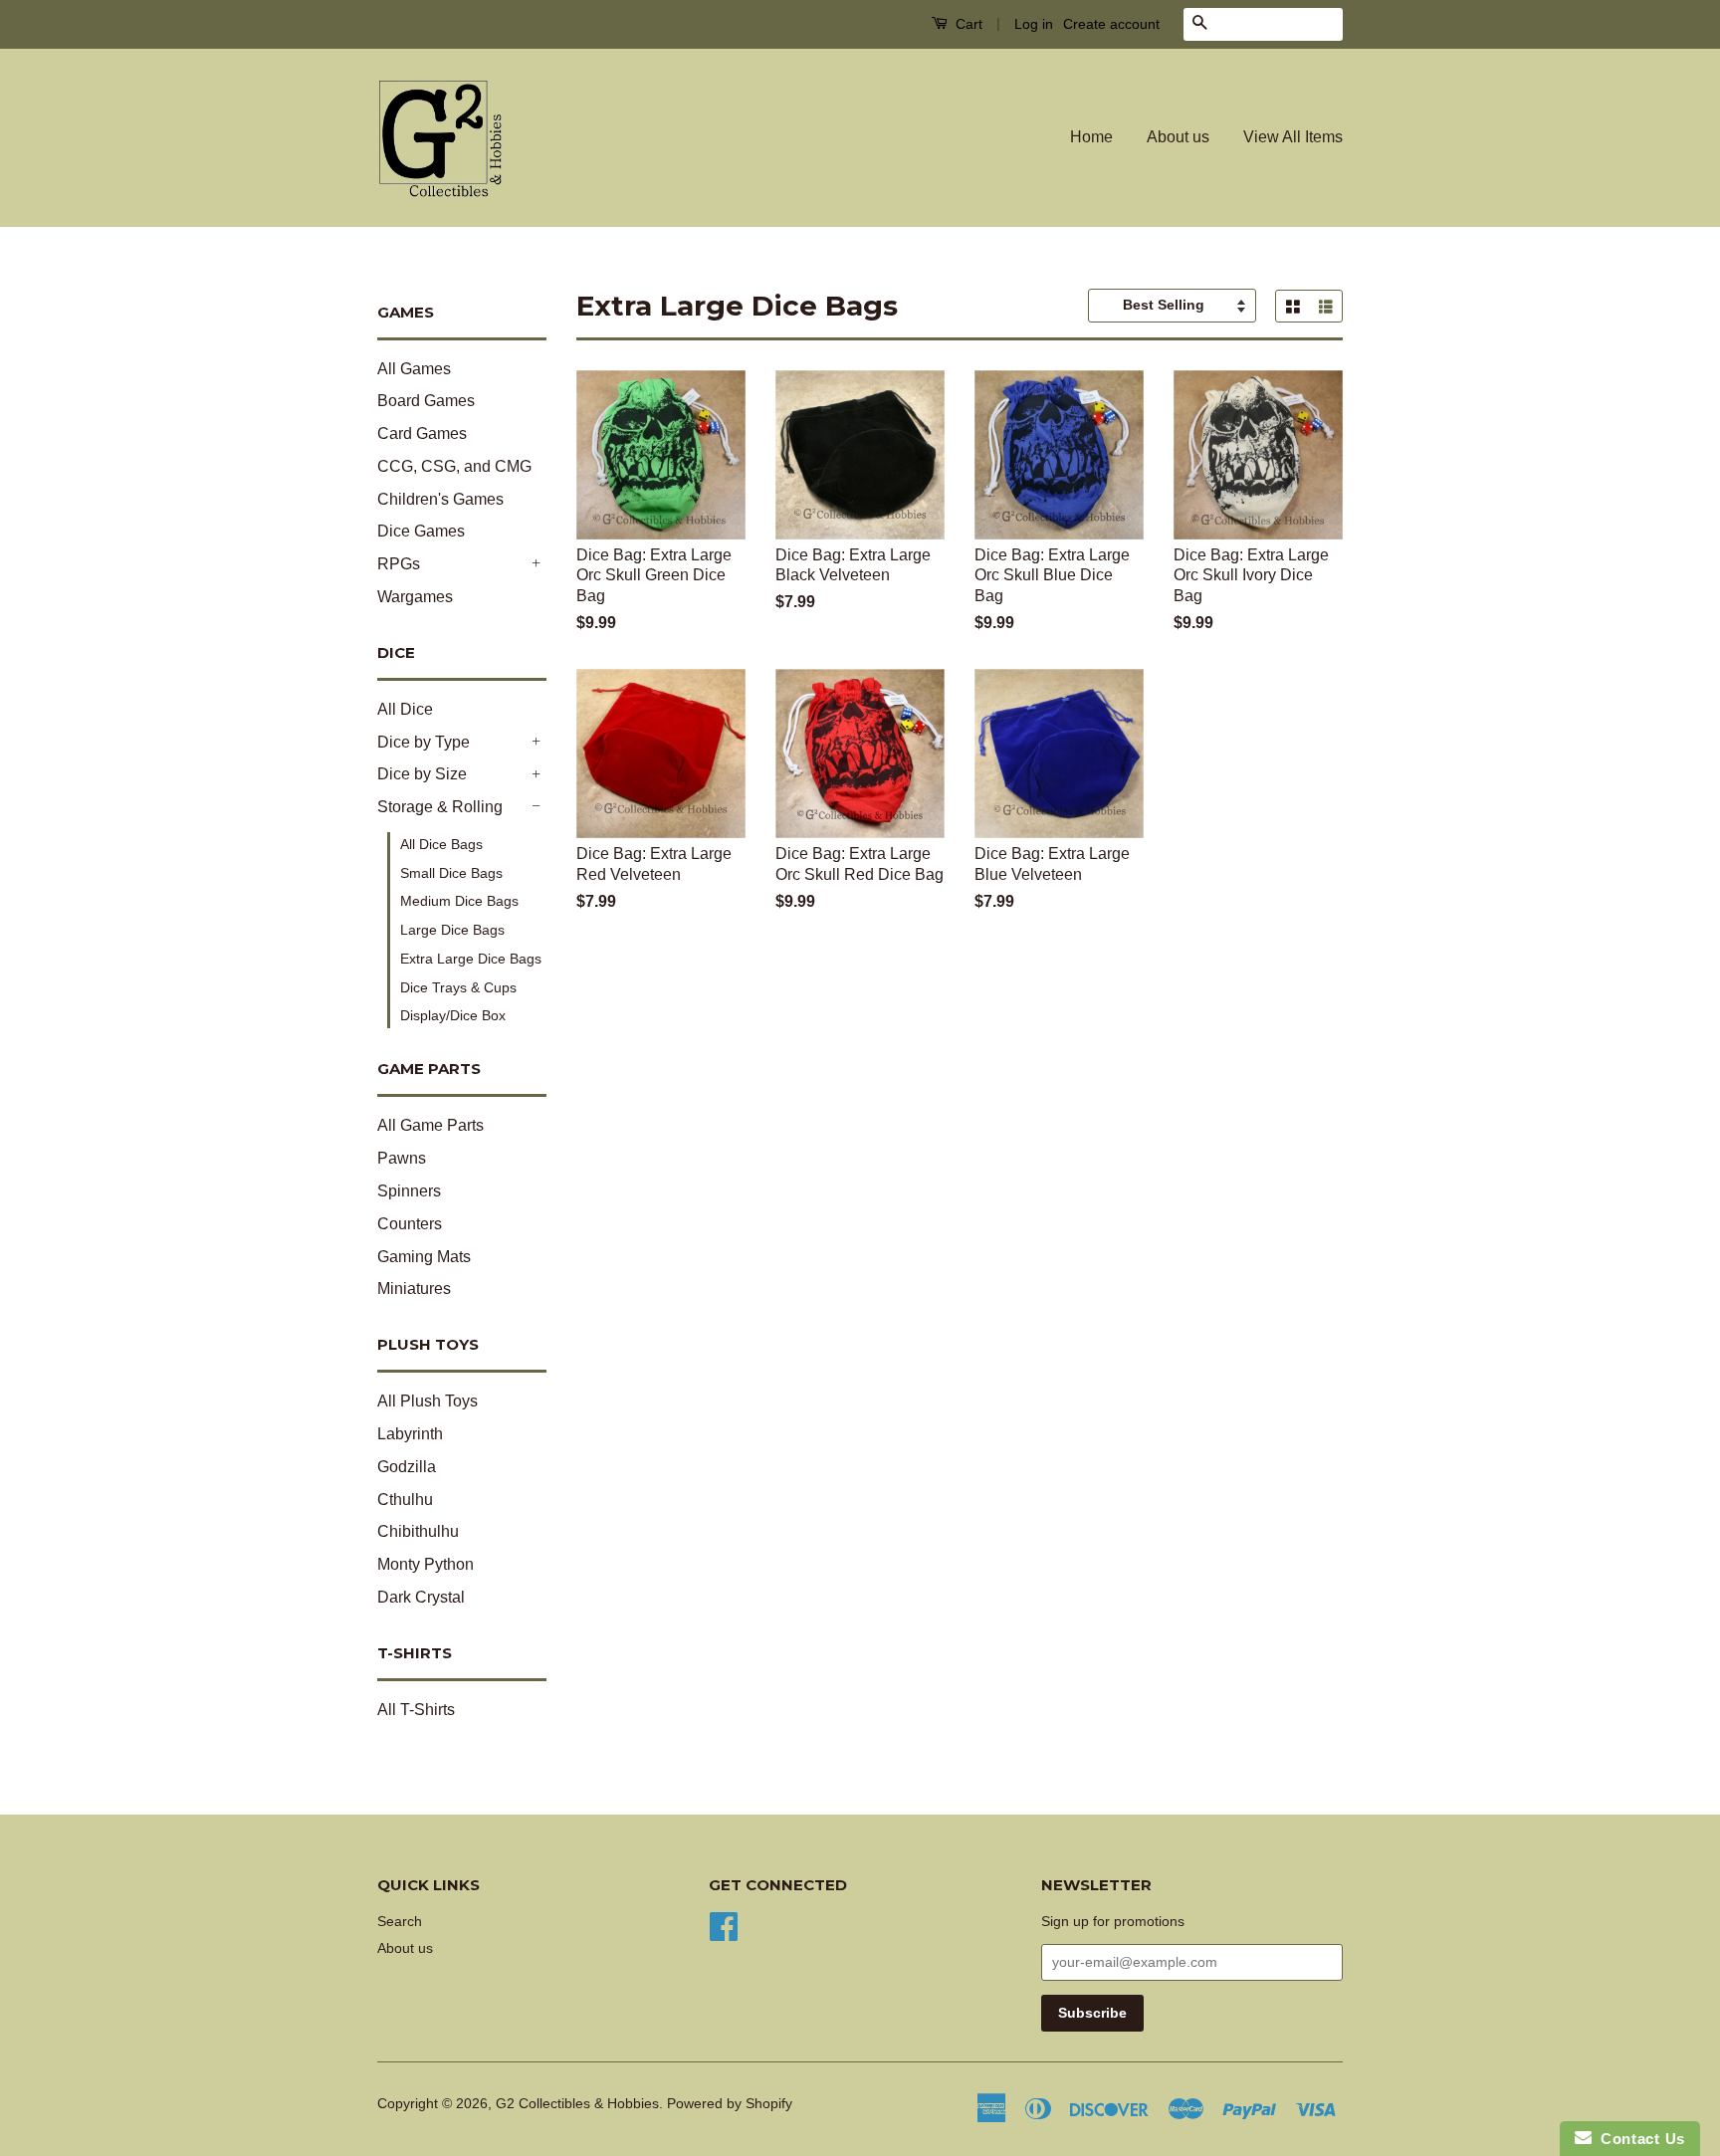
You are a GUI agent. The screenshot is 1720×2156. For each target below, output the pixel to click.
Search (400, 1922)
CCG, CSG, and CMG (454, 466)
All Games (414, 369)
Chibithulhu (418, 1531)
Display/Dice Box (453, 1015)
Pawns (402, 1158)
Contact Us (1638, 2139)
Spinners (409, 1191)
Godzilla (407, 1467)
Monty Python (426, 1564)
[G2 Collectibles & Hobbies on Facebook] (724, 1925)
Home (1091, 137)
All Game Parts (430, 1125)
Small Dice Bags (451, 873)
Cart (967, 24)
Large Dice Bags (452, 930)
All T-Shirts (416, 1710)
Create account (1111, 24)
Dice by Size (422, 774)
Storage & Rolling (440, 807)
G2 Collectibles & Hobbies (577, 2104)
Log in (1034, 24)
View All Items (1293, 137)
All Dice (405, 709)
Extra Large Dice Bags (471, 959)
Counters (410, 1224)
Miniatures (414, 1289)
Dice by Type (424, 742)
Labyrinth (410, 1434)
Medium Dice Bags (459, 901)
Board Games (426, 401)
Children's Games (440, 499)
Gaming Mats (424, 1257)
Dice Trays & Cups (458, 987)
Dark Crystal (421, 1597)
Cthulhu (405, 1500)
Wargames (415, 597)
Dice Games (421, 531)
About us (1178, 137)
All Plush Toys (428, 1401)
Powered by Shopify (730, 2104)
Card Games (422, 433)
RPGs (399, 564)
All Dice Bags (441, 844)
